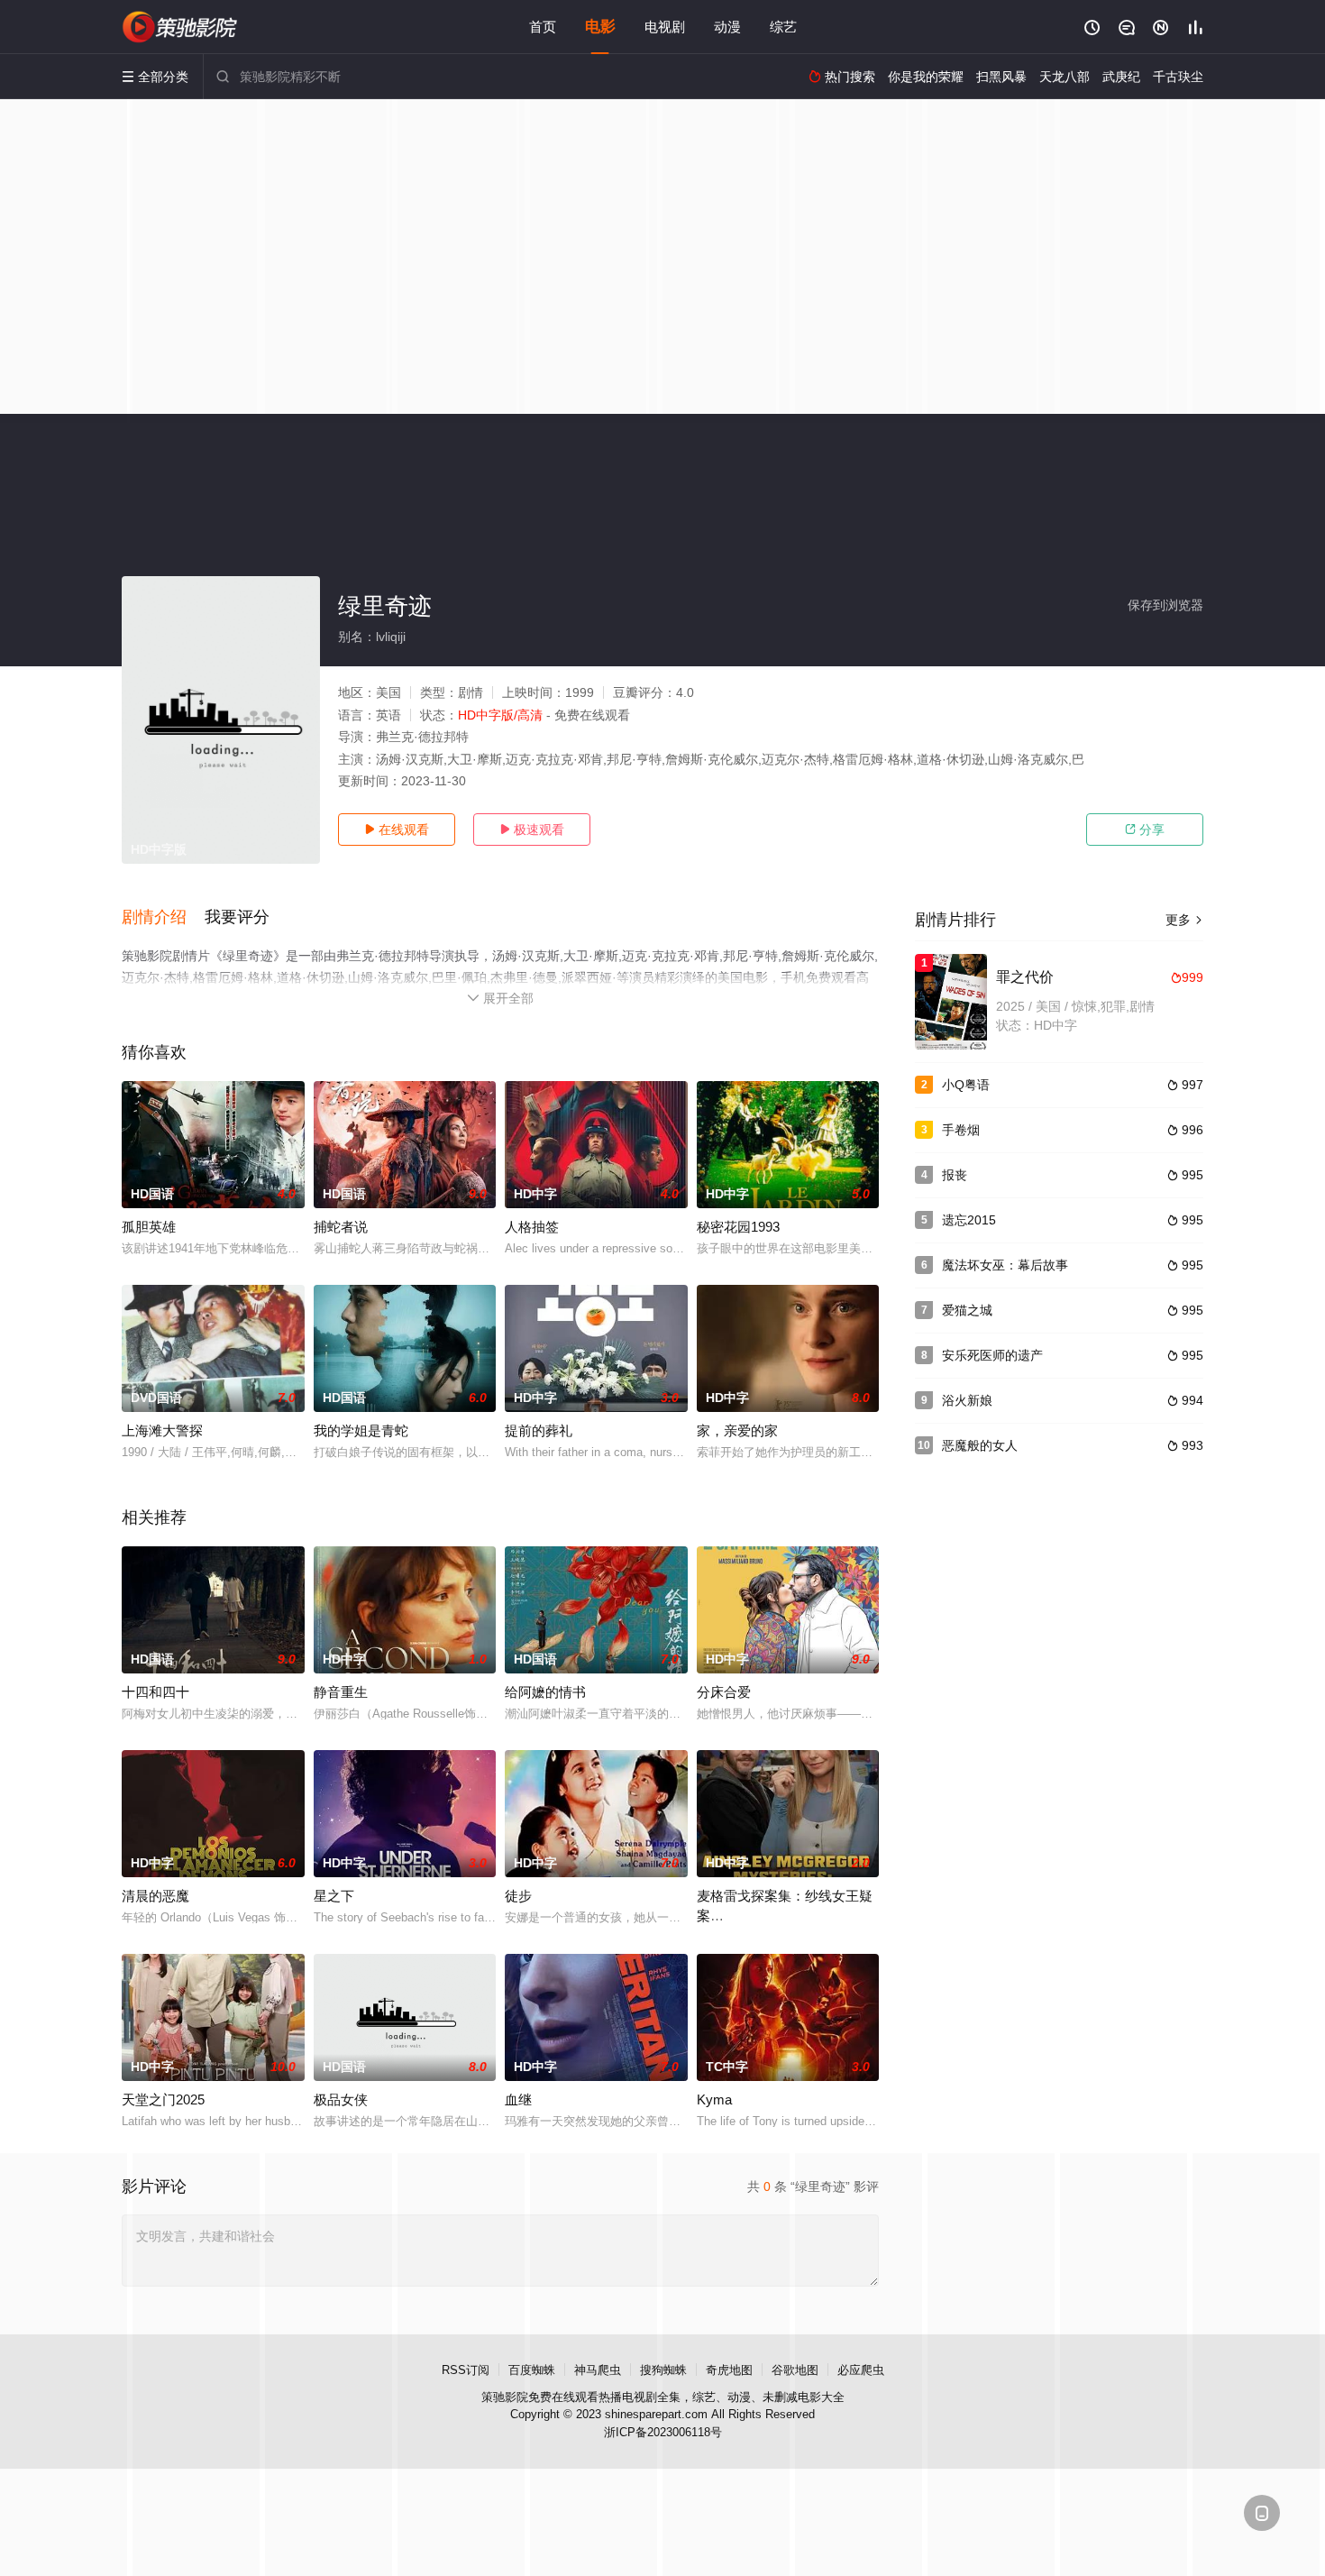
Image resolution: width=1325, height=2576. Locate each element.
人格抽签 (532, 1227)
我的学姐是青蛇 (361, 1430)
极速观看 (532, 830)
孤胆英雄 (149, 1227)
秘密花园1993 (738, 1227)
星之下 (334, 1896)
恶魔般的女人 (980, 1445)
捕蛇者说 (341, 1227)
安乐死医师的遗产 (992, 1355)
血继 (518, 2099)
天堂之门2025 (163, 2099)
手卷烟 (961, 1130)
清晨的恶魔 (155, 1896)
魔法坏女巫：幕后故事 (1005, 1265)
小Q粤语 (966, 1085)
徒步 (518, 1896)
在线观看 (397, 830)
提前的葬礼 (539, 1430)
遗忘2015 (969, 1220)
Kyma (714, 2099)
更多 (1184, 920)
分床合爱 (724, 1692)
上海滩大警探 (162, 1430)
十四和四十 (155, 1692)
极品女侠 (341, 2099)
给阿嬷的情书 (545, 1692)
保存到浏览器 (1165, 605)
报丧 (955, 1175)
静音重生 (341, 1692)
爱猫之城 (967, 1310)
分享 (1145, 830)
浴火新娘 (967, 1400)
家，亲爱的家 (737, 1430)
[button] (163, 918)
